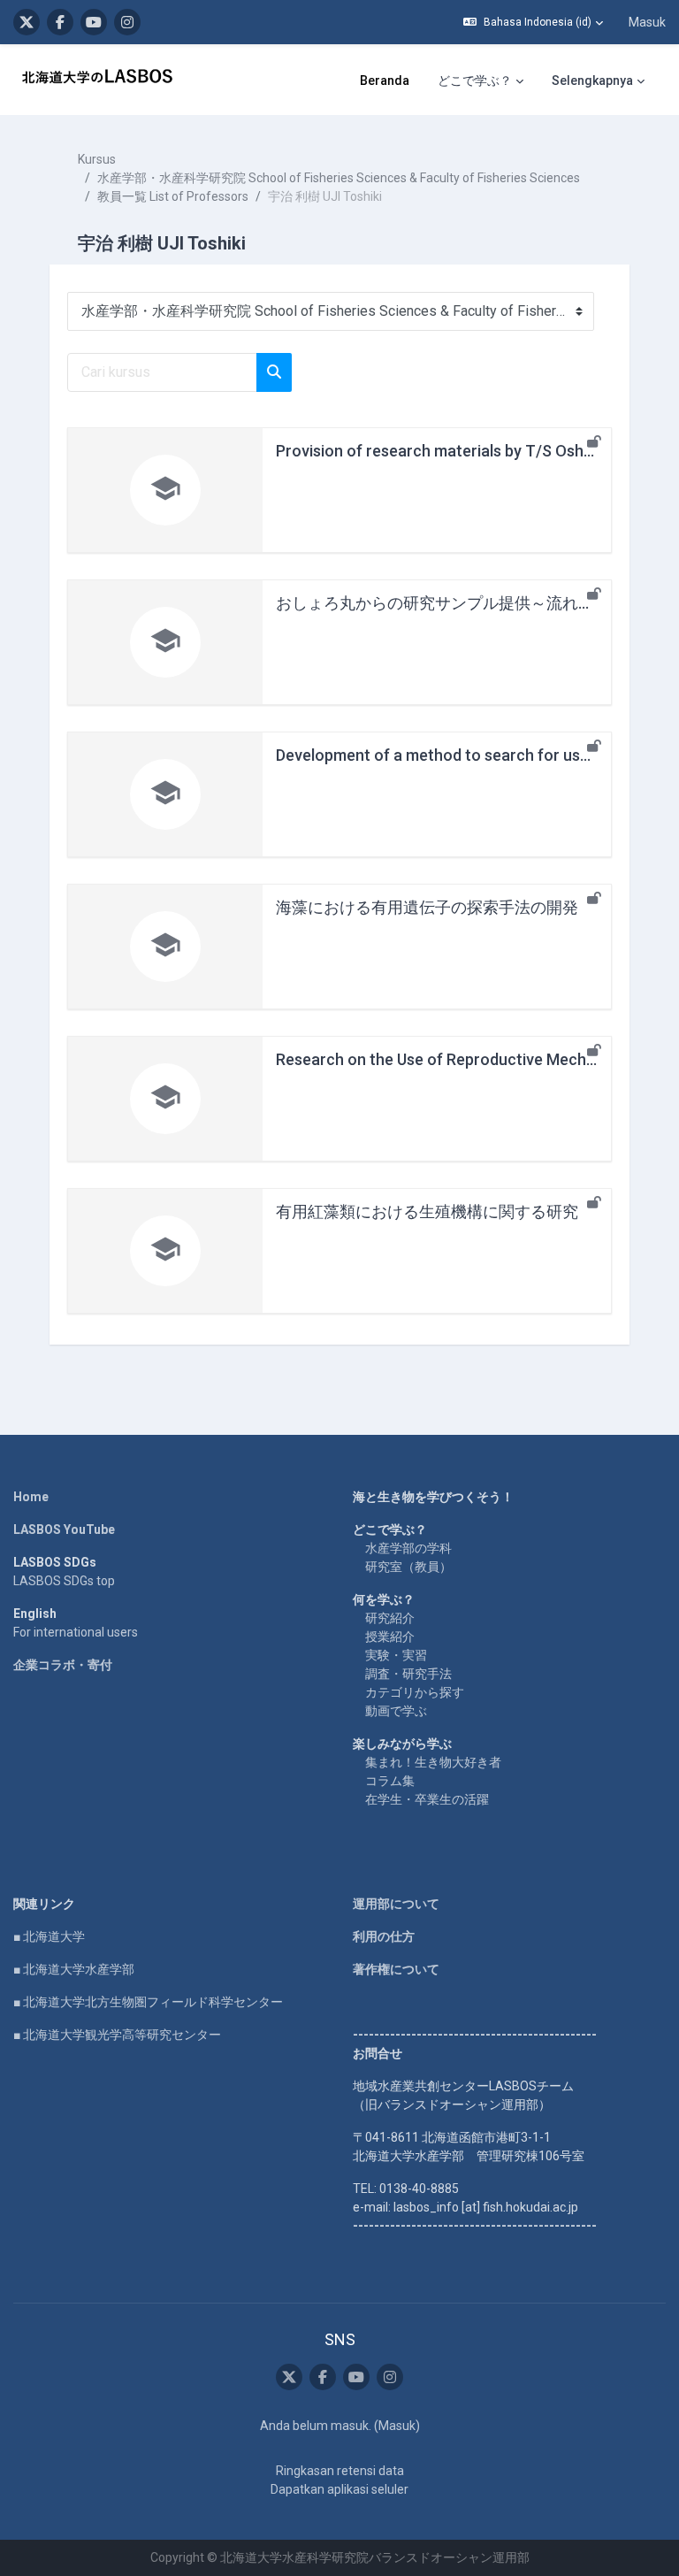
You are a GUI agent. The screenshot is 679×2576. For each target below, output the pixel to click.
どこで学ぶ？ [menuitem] (475, 80)
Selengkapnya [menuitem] (592, 80)
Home (31, 1497)
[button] (533, 22)
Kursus (97, 159)
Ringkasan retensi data (340, 2471)
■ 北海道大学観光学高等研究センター (117, 2035)
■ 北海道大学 (49, 1936)
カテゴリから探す (415, 1692)
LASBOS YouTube (64, 1529)
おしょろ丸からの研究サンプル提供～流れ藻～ (443, 603)
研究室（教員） (408, 1567)
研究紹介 (390, 1618)
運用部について (396, 1904)
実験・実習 (396, 1655)
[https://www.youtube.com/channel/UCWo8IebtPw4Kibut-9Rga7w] (94, 22)
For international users (76, 1632)
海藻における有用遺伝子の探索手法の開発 (427, 907)
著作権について (396, 1969)
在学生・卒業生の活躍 (427, 1799)
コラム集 (390, 1781)
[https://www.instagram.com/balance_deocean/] (127, 22)
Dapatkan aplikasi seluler (339, 2489)
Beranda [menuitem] (385, 80)
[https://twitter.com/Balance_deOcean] (27, 22)
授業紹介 (390, 1637)
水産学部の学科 (408, 1548)
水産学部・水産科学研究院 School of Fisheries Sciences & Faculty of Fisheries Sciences (339, 178)
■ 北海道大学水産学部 (74, 1969)
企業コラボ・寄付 (63, 1665)
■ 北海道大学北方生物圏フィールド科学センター (148, 2002)
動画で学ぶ (396, 1711)
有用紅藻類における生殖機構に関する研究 (427, 1211)
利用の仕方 (384, 1936)
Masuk (647, 22)
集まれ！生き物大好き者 (433, 1762)
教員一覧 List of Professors (173, 196)
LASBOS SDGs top (64, 1581)
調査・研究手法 (408, 1674)
